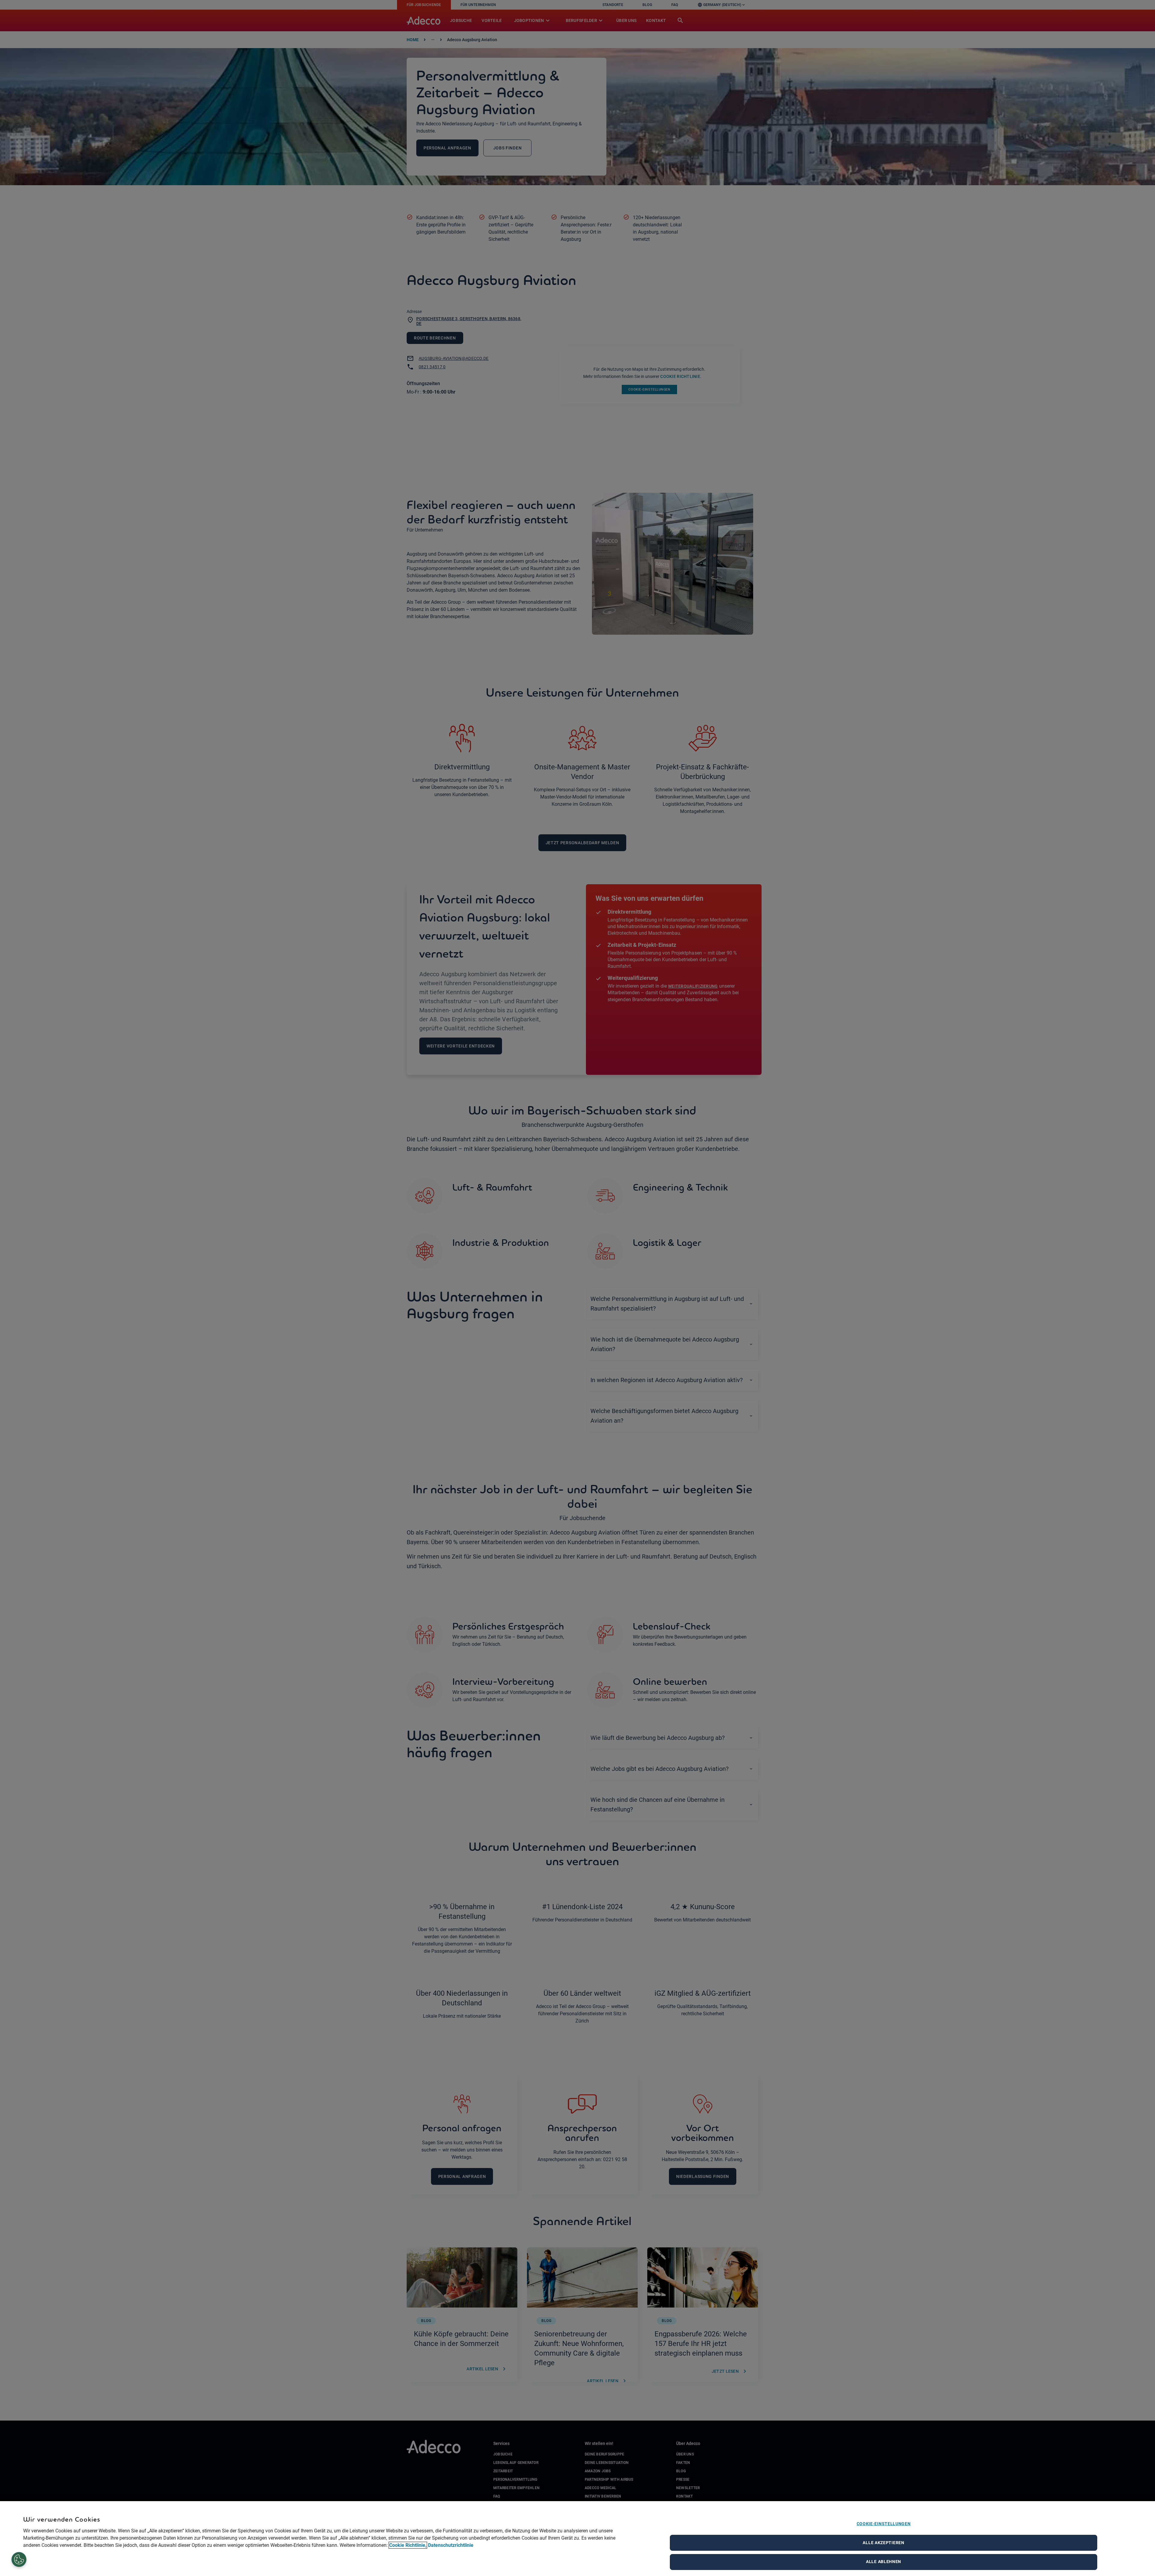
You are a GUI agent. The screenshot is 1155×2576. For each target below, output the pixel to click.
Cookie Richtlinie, (408, 2545)
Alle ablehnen (884, 2562)
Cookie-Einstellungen (884, 2524)
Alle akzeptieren (883, 2543)
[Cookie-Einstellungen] (19, 2560)
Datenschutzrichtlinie (451, 2545)
